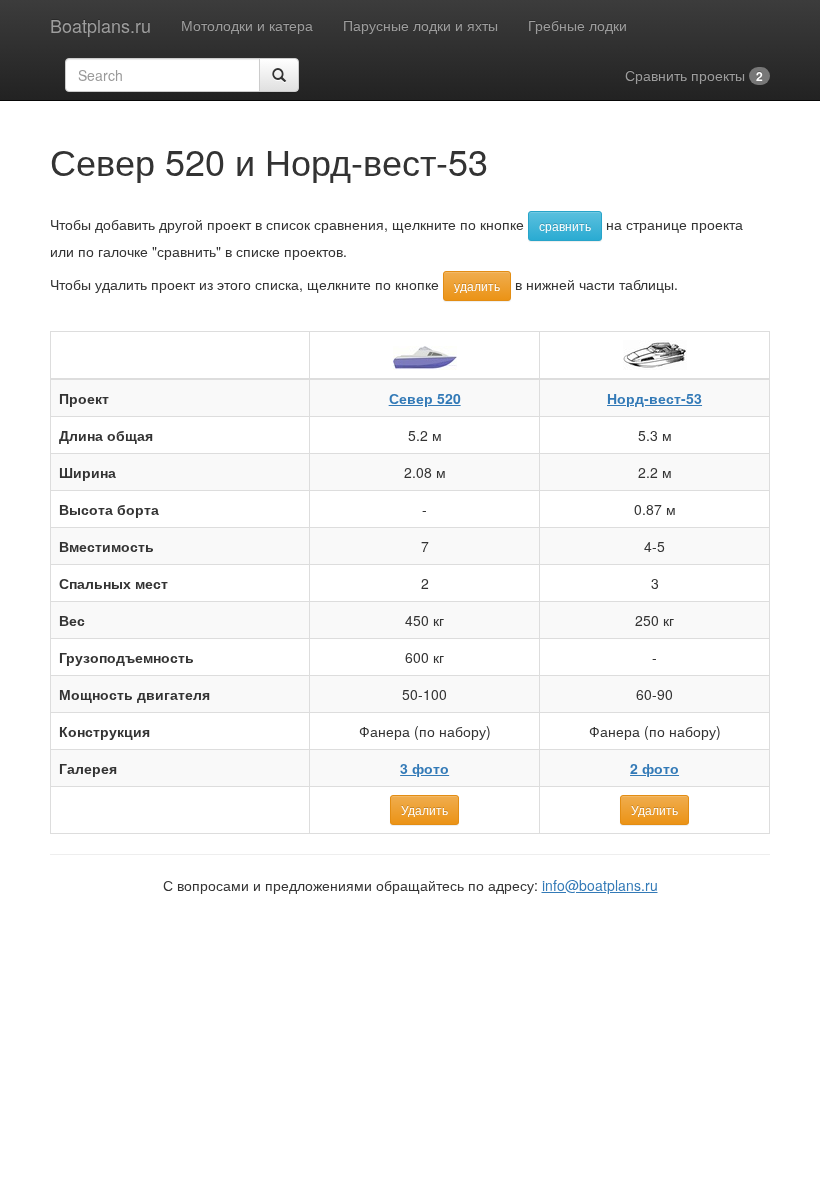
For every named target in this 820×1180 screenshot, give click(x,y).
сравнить (565, 225)
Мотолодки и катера (247, 25)
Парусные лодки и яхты (420, 25)
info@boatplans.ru (600, 885)
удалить (477, 285)
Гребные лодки (577, 25)
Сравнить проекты (694, 75)
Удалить (424, 809)
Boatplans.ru (100, 25)
